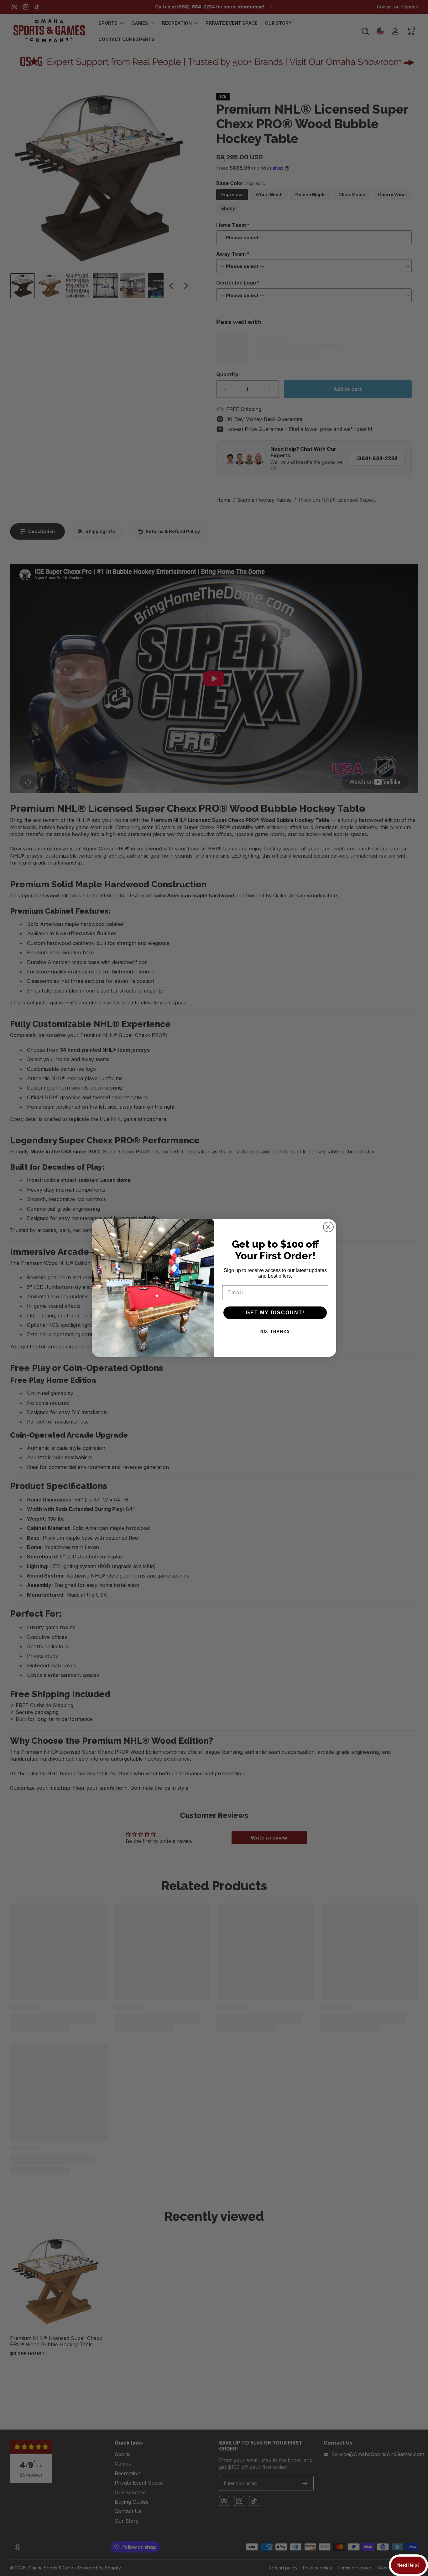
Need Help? (408, 2565)
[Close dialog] (328, 1227)
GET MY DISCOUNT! (275, 1313)
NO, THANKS (275, 1332)
